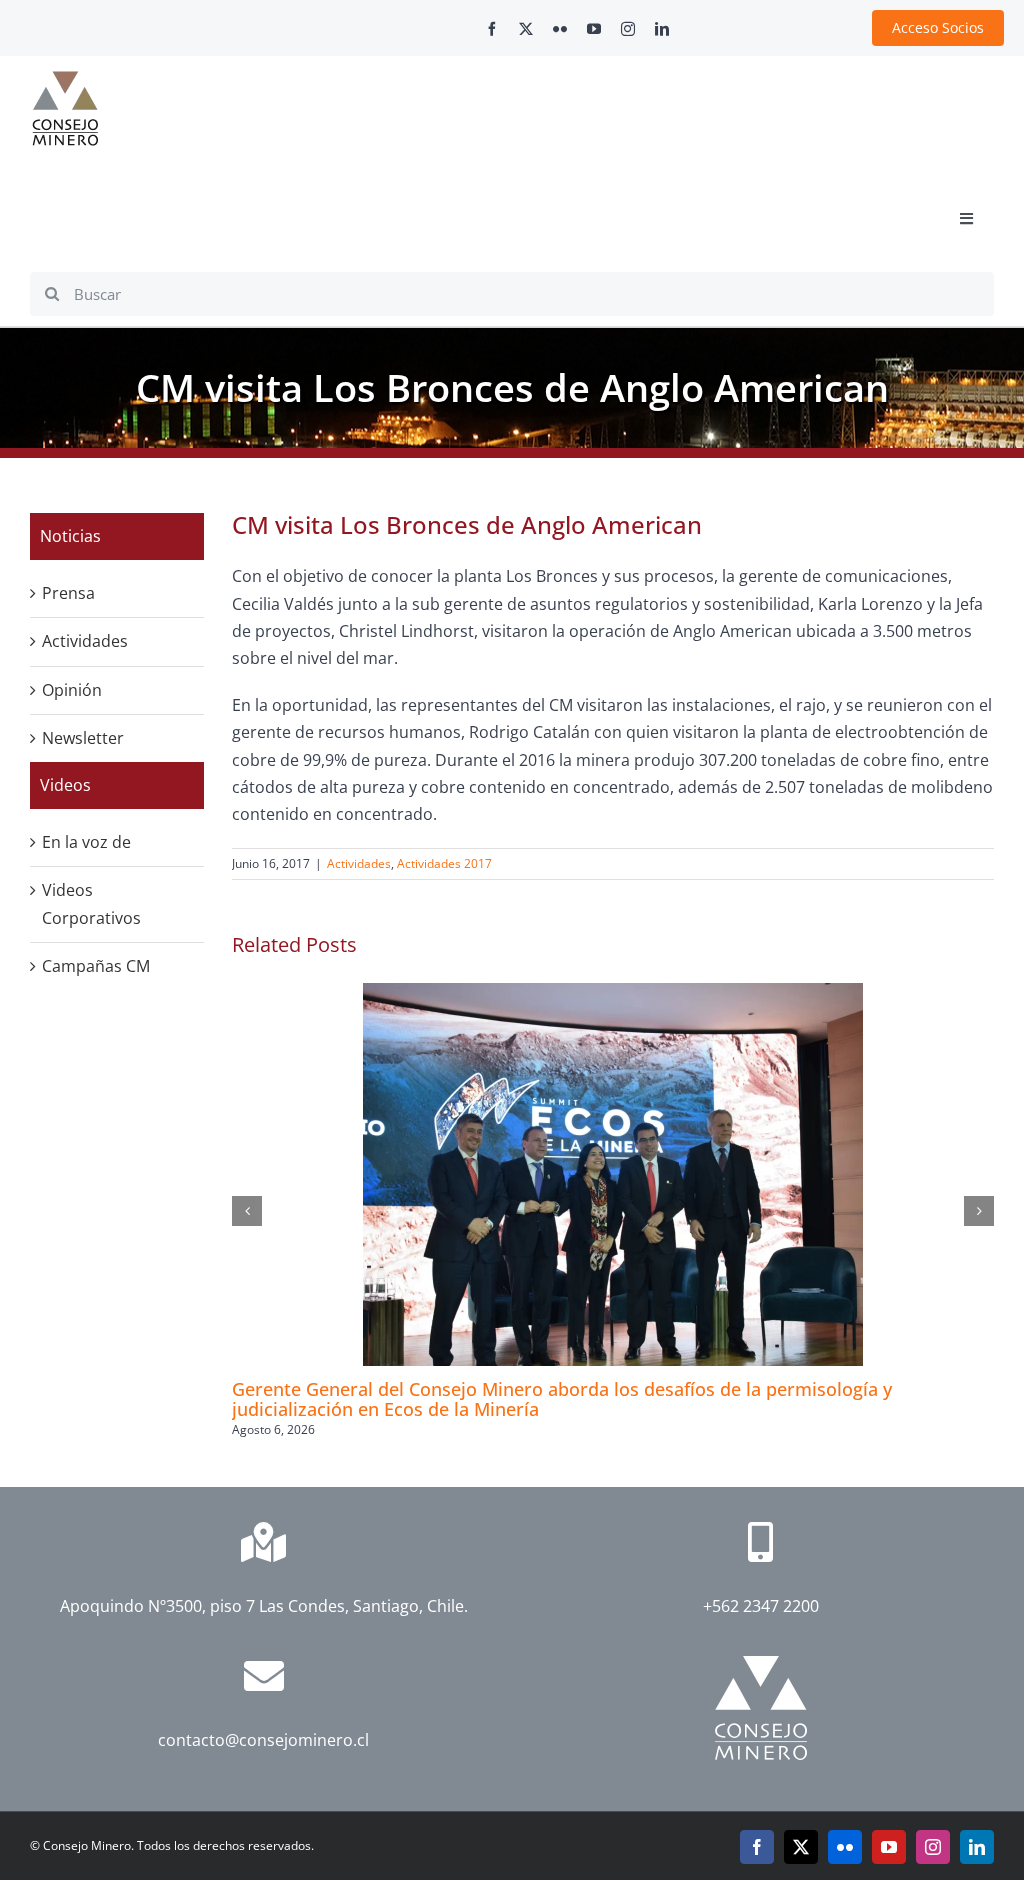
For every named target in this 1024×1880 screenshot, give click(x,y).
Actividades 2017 (444, 863)
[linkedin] (662, 29)
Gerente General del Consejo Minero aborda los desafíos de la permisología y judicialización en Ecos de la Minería (562, 1399)
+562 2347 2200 (761, 1606)
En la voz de (86, 842)
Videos (65, 785)
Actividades (359, 863)
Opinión (72, 690)
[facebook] (492, 29)
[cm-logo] (65, 79)
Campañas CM (96, 966)
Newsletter (83, 738)
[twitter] (526, 29)
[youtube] (594, 29)
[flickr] (560, 29)
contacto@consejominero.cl (263, 1740)
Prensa (68, 593)
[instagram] (628, 29)
